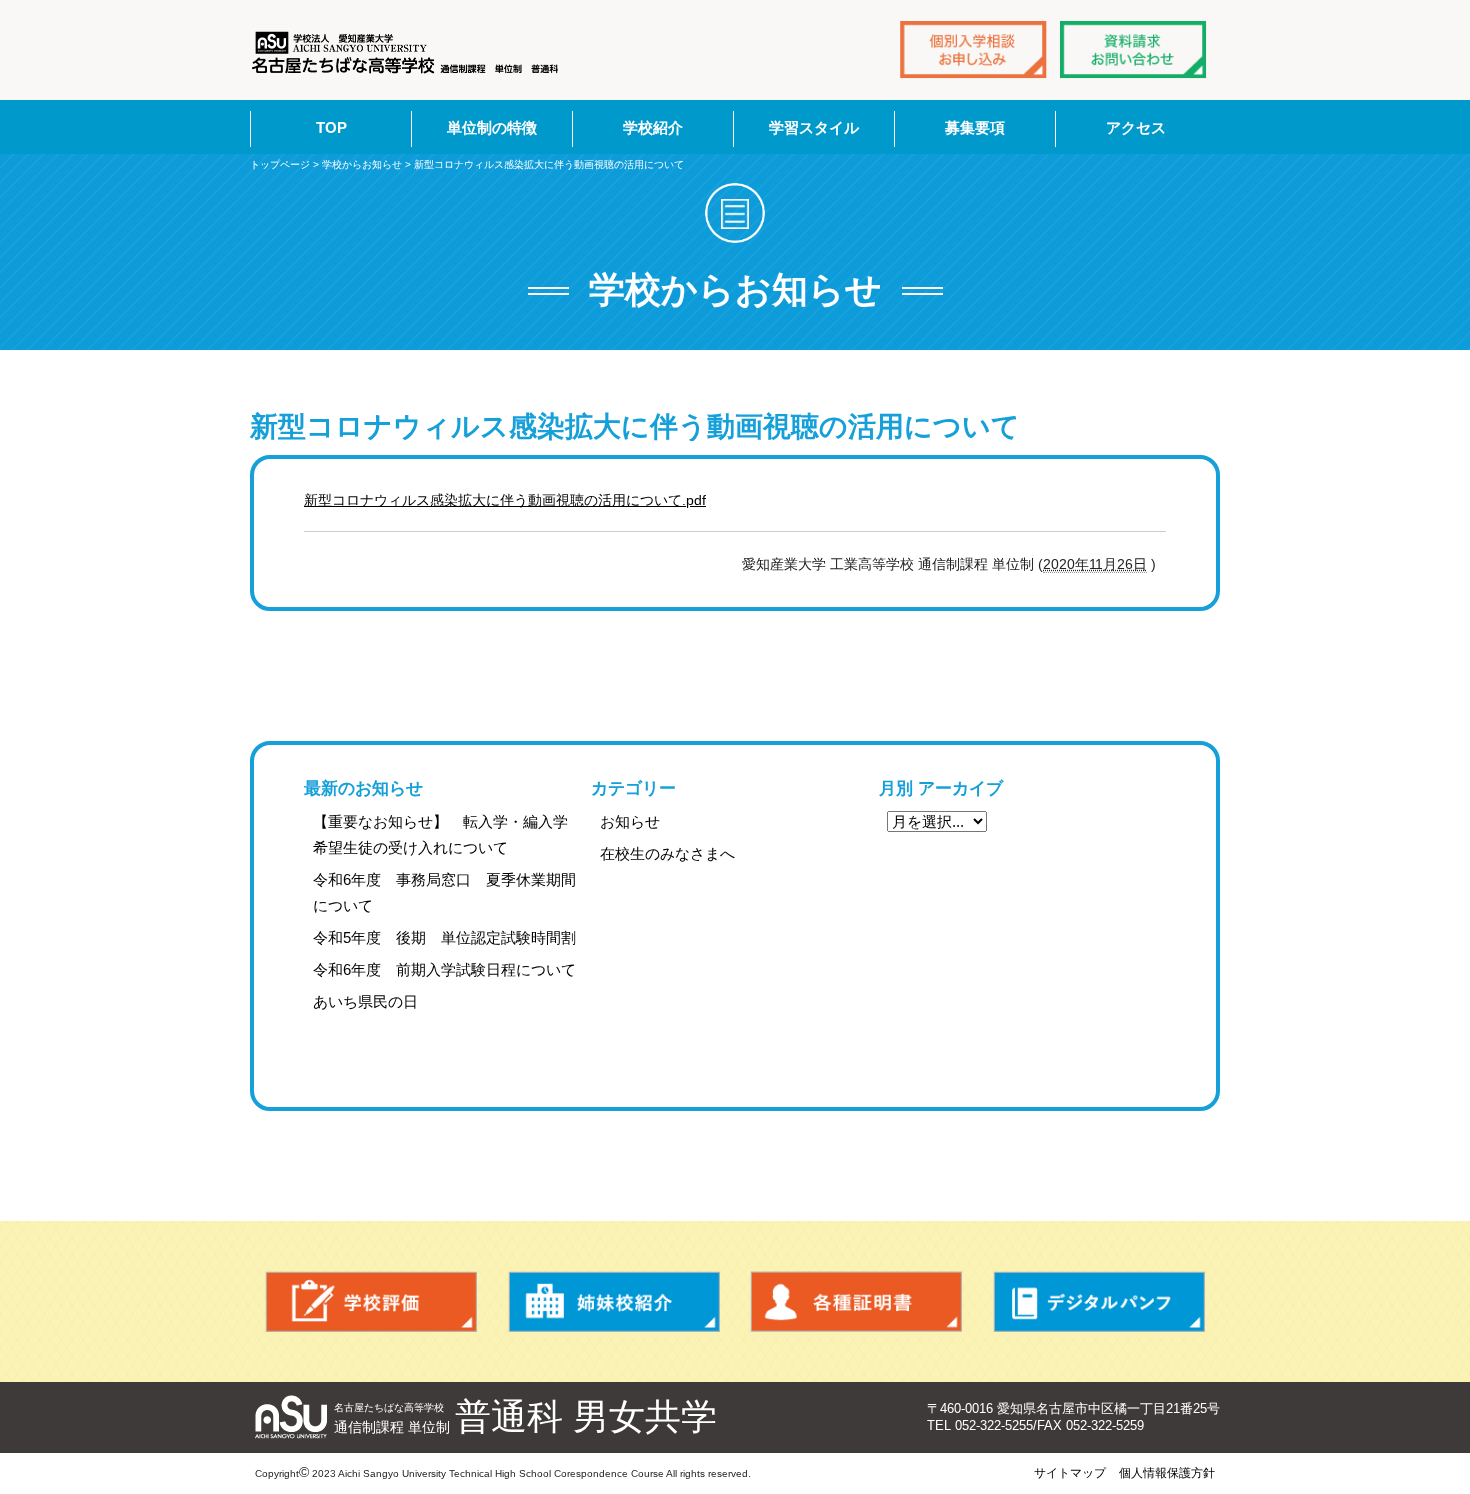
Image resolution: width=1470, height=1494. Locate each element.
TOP (331, 127)
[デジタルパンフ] (1099, 1301)
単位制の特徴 (492, 127)
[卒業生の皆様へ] (856, 1301)
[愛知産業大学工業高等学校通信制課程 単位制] (406, 52)
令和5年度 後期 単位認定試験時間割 (444, 937)
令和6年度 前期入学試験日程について (444, 969)
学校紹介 (653, 127)
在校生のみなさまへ (667, 853)
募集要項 (975, 127)
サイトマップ (1070, 1473)
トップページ (280, 164)
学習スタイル (814, 127)
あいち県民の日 (365, 1001)
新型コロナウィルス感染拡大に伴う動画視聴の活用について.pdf (505, 500)
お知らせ (630, 821)
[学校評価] (371, 1301)
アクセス (1136, 127)
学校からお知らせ (362, 164)
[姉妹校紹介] (614, 1301)
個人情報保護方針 (1167, 1473)
